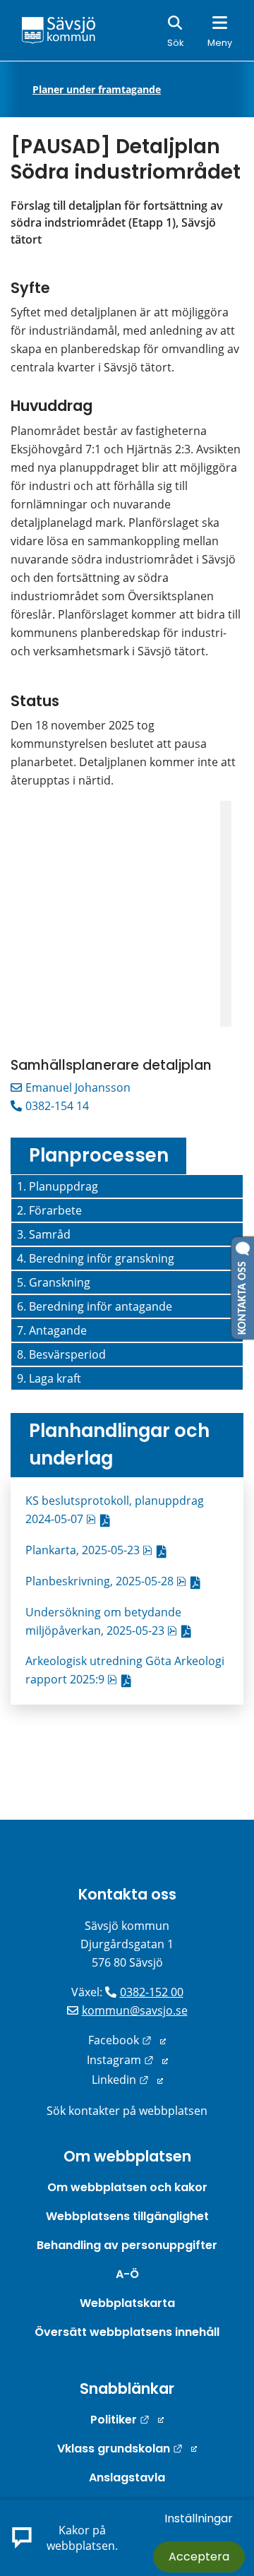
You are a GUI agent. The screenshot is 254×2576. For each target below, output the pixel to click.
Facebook (127, 2040)
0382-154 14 (57, 1106)
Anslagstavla (127, 2477)
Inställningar (199, 2518)
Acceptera (199, 2557)
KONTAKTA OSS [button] (243, 1295)
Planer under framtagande (97, 90)
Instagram (127, 2060)
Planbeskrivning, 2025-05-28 (116, 1581)
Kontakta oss (127, 1894)
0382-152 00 (152, 1992)
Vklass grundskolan (127, 2449)
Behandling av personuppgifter (127, 2245)
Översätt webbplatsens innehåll (127, 2332)
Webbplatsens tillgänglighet (127, 2216)
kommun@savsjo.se (135, 2010)
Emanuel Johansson (78, 1087)
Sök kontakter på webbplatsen (127, 2111)
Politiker (127, 2420)
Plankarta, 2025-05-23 (99, 1550)
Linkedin (127, 2080)
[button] (127, 1186)
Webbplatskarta (127, 2303)
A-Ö (127, 2274)
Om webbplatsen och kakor (127, 2187)
